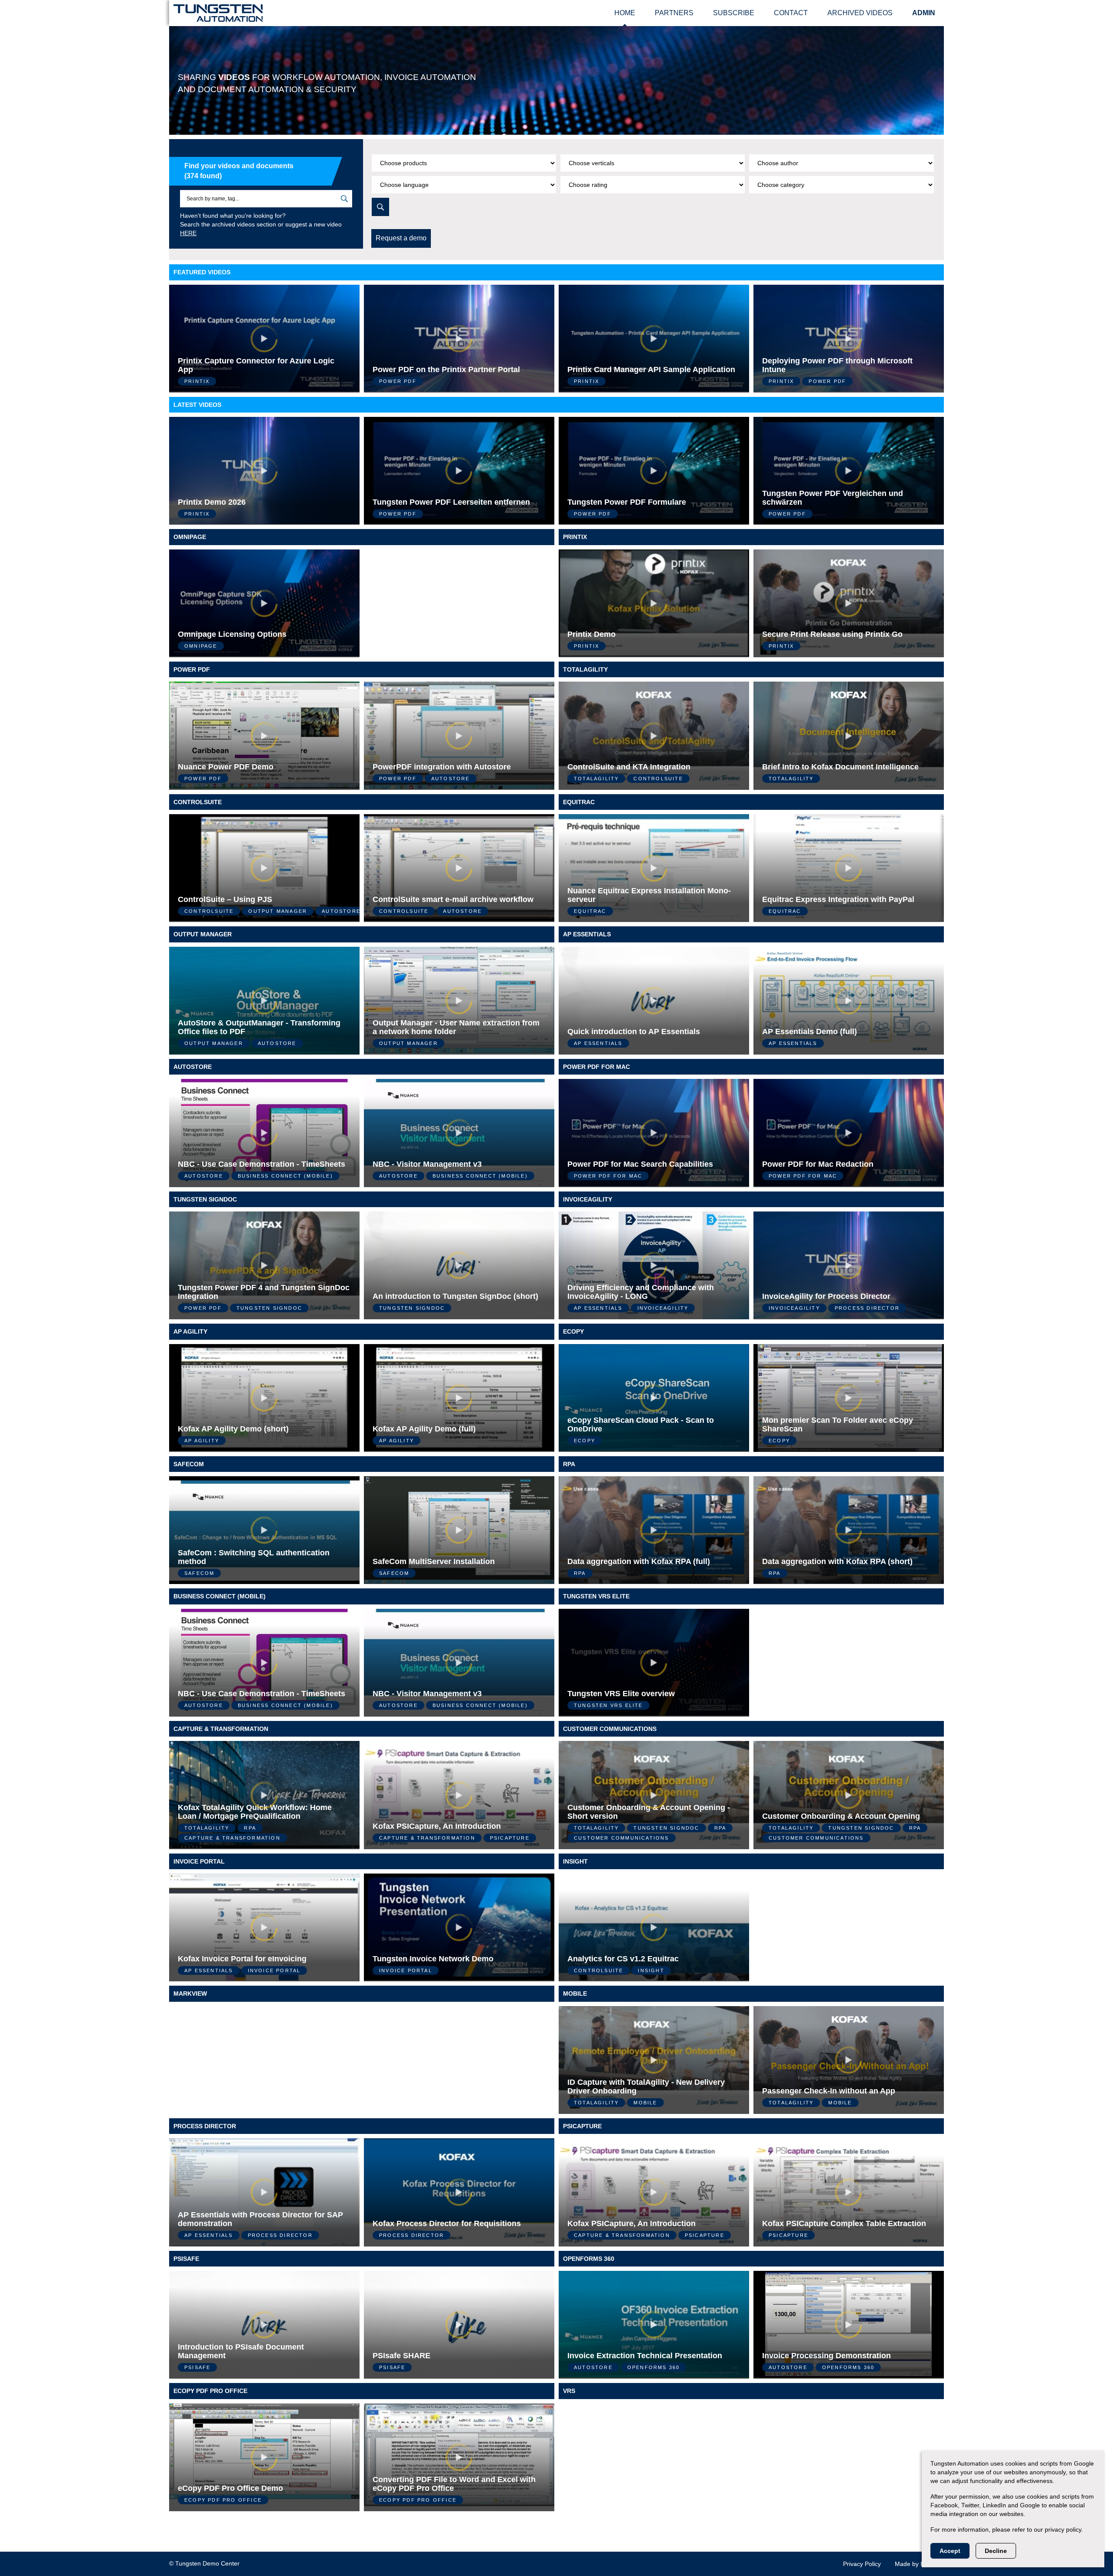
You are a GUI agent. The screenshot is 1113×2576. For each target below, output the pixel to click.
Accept (950, 2551)
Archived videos (860, 13)
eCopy (573, 1331)
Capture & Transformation (221, 1729)
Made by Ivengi (916, 2564)
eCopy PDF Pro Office (210, 2391)
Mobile (575, 1994)
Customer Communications (610, 1729)
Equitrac (579, 802)
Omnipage (190, 537)
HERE (188, 233)
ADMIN (924, 13)
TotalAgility (585, 669)
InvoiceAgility (588, 1199)
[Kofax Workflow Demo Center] (218, 12)
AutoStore (193, 1067)
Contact (791, 13)
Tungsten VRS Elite (596, 1596)
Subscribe (734, 13)
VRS (569, 2391)
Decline (996, 2551)
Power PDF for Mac (596, 1067)
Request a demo (401, 238)
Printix (575, 537)
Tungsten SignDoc (205, 1199)
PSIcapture (582, 2126)
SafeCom (189, 1464)
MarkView (190, 1994)
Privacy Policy (862, 2564)
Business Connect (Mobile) (220, 1596)
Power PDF (192, 669)
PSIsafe (186, 2259)
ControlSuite (198, 802)
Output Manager (203, 934)
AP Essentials (587, 934)
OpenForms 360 (589, 2259)
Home (625, 13)
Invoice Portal (199, 1861)
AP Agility (190, 1331)
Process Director (205, 2126)
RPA (569, 1464)
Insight (575, 1861)
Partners (674, 13)
